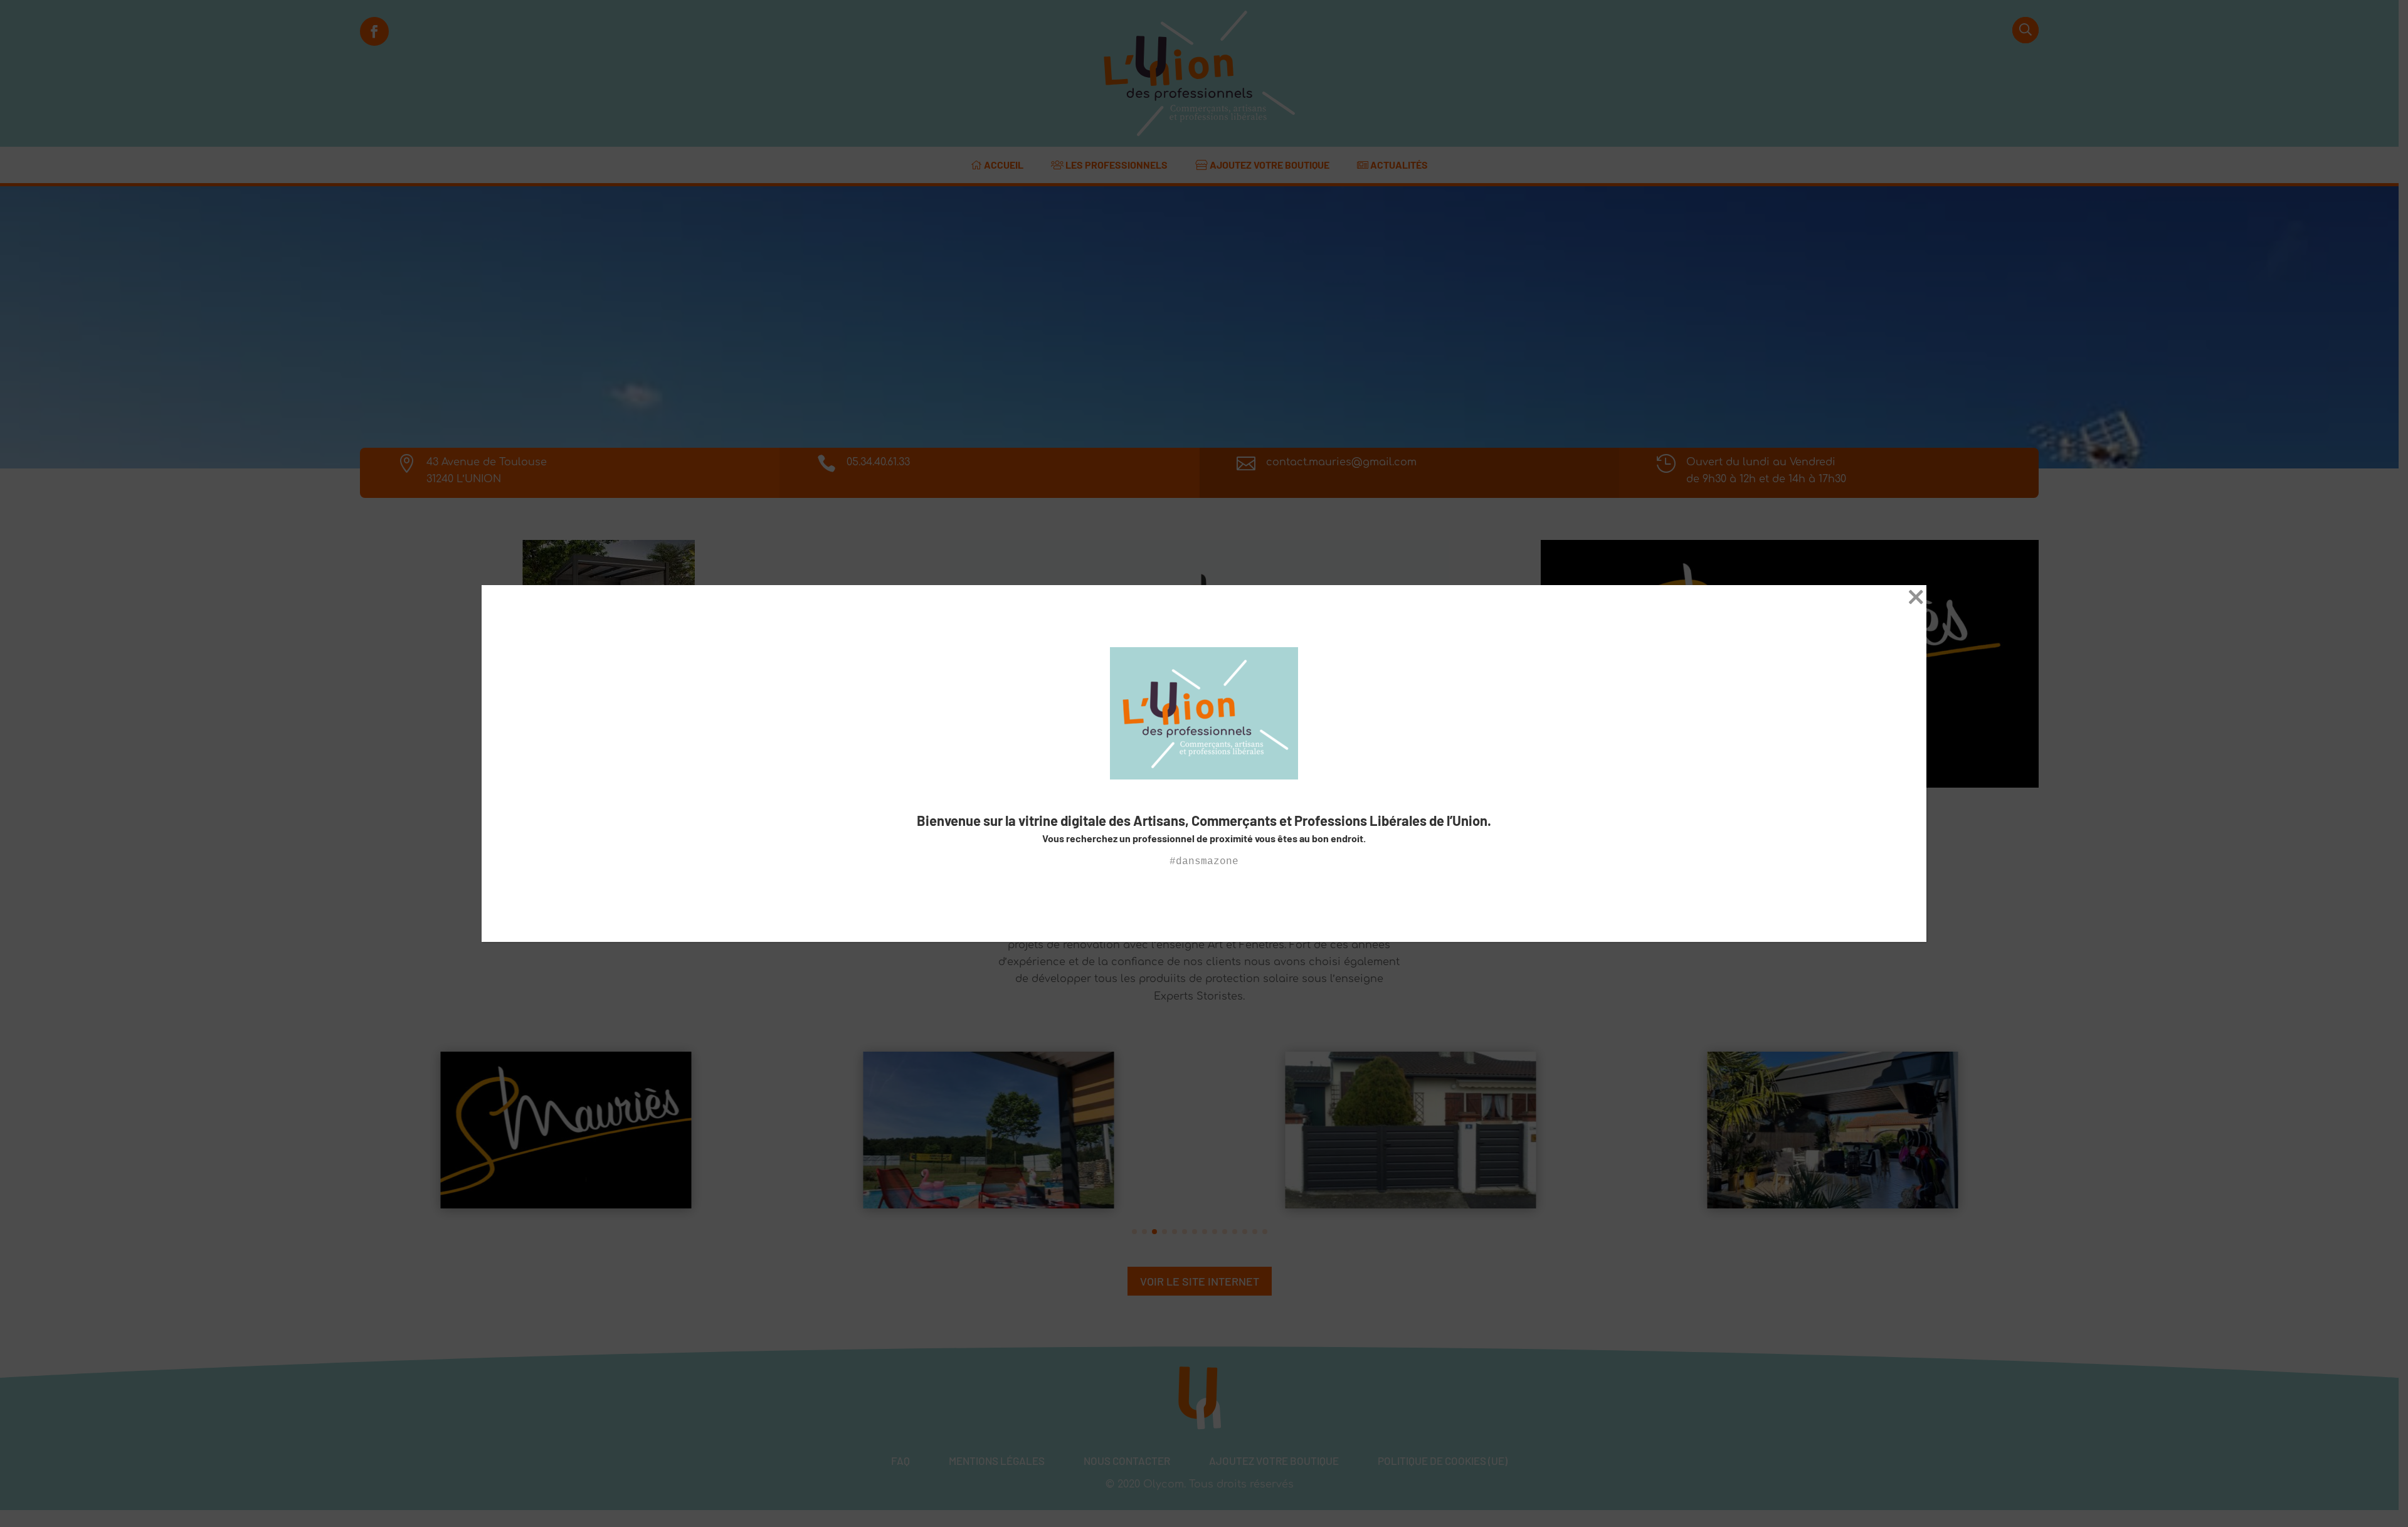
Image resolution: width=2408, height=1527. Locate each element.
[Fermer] (1916, 600)
